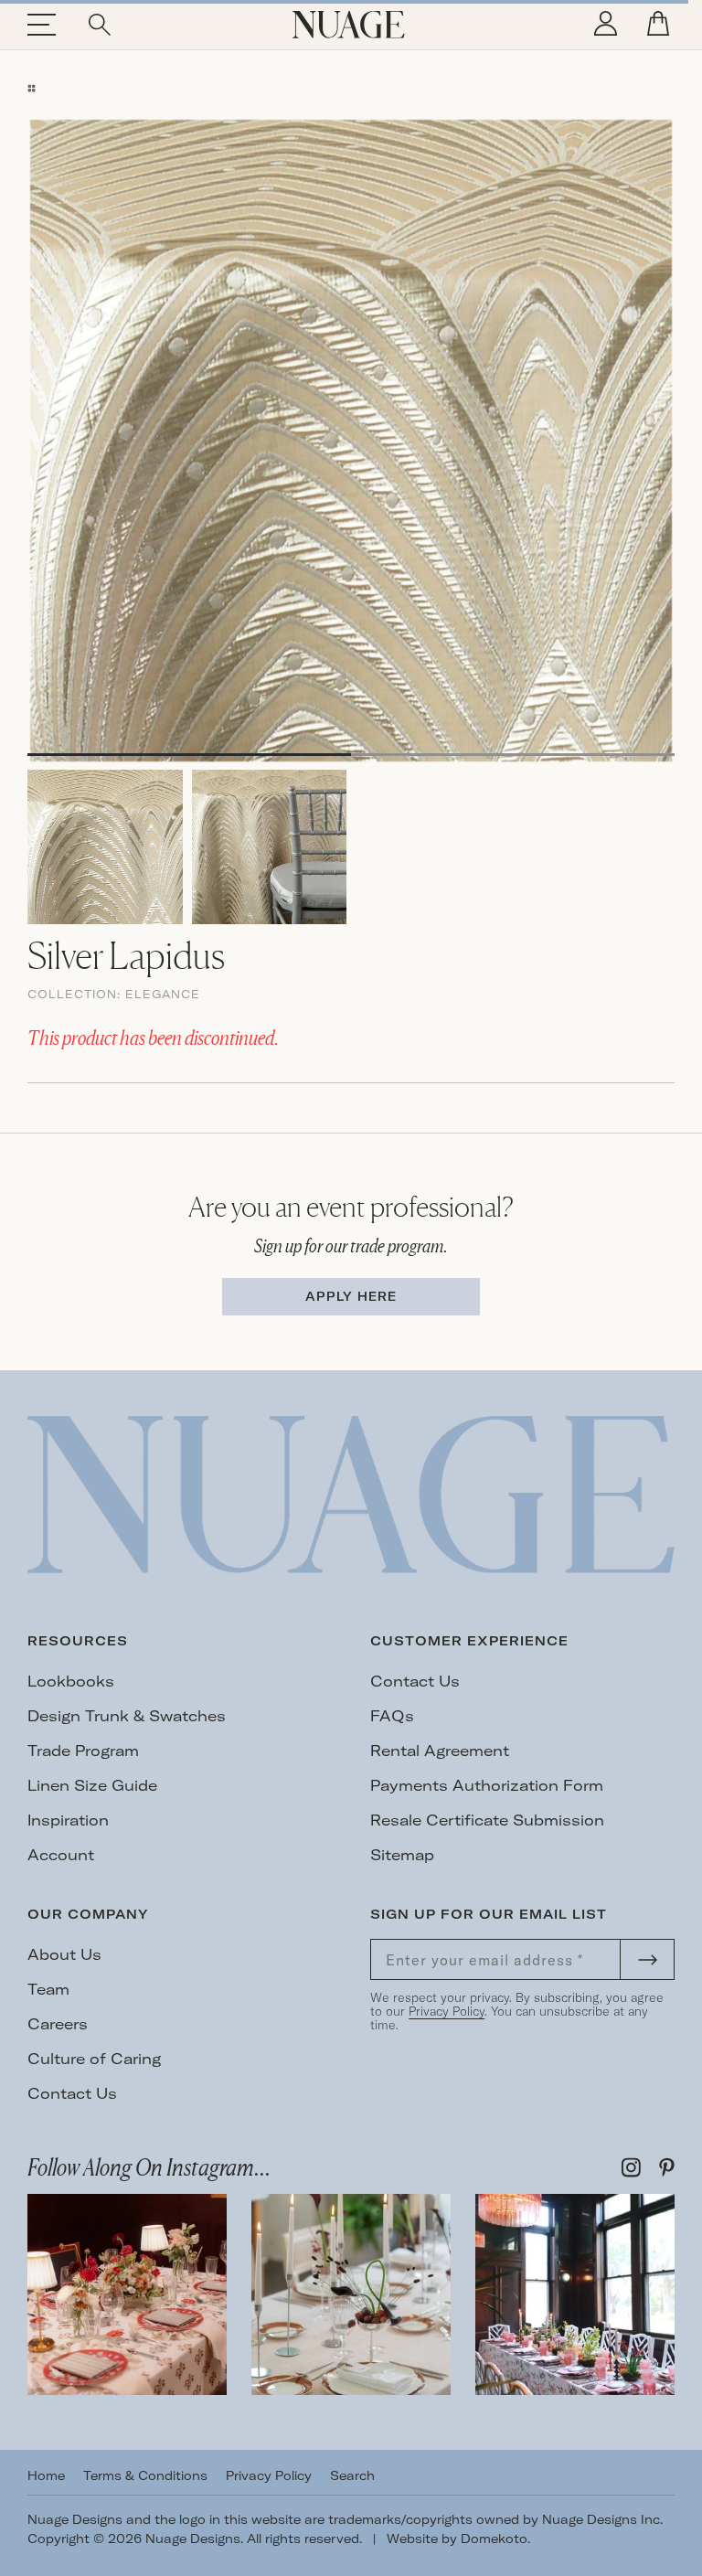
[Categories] (32, 88)
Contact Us (415, 1681)
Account (61, 1855)
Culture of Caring (94, 2059)
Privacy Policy (447, 2011)
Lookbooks (71, 1681)
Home (46, 2475)
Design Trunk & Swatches (127, 1716)
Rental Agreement (440, 1751)
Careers (58, 2024)
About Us (64, 1954)
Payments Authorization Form (487, 1785)
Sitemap (402, 1855)
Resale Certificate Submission (487, 1820)
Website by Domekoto (457, 2539)
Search (352, 2475)
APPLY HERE (351, 1296)
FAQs (392, 1716)
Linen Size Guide (92, 1785)
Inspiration (68, 1820)
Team (48, 1989)
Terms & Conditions (145, 2475)
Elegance (163, 994)
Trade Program (83, 1751)
